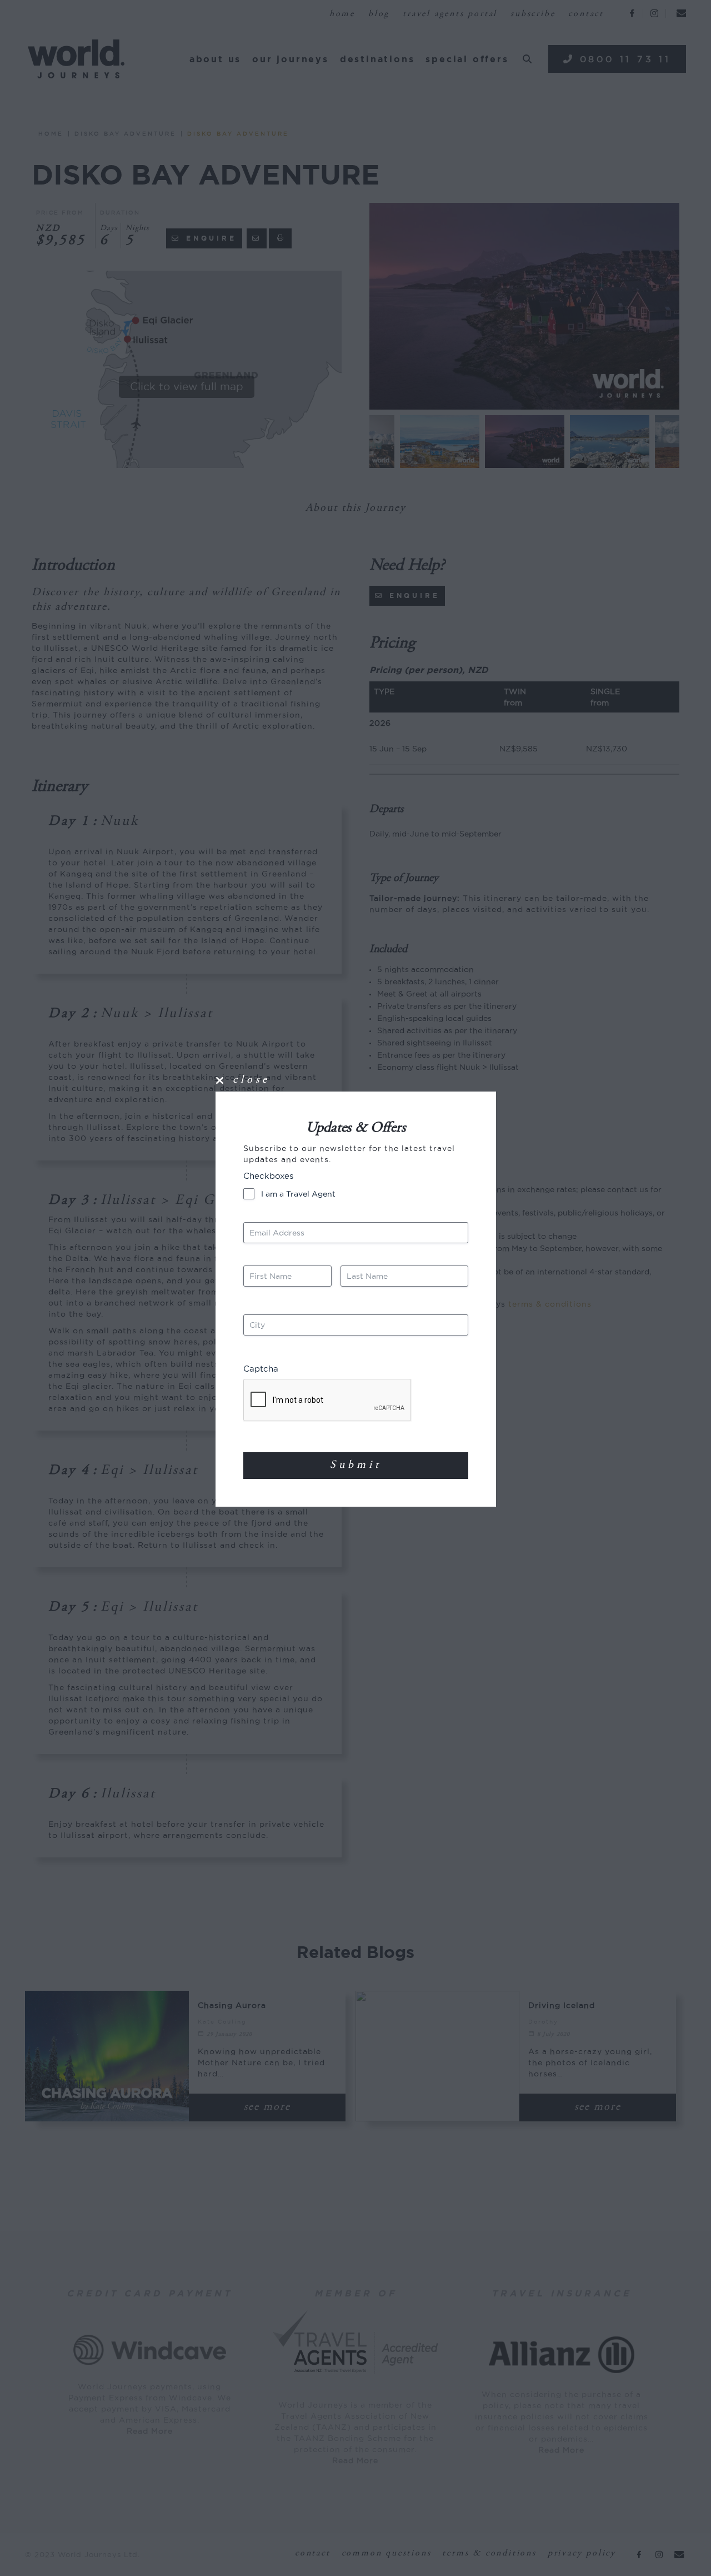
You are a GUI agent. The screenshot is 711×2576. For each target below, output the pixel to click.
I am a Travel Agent (298, 1194)
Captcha (261, 1369)
